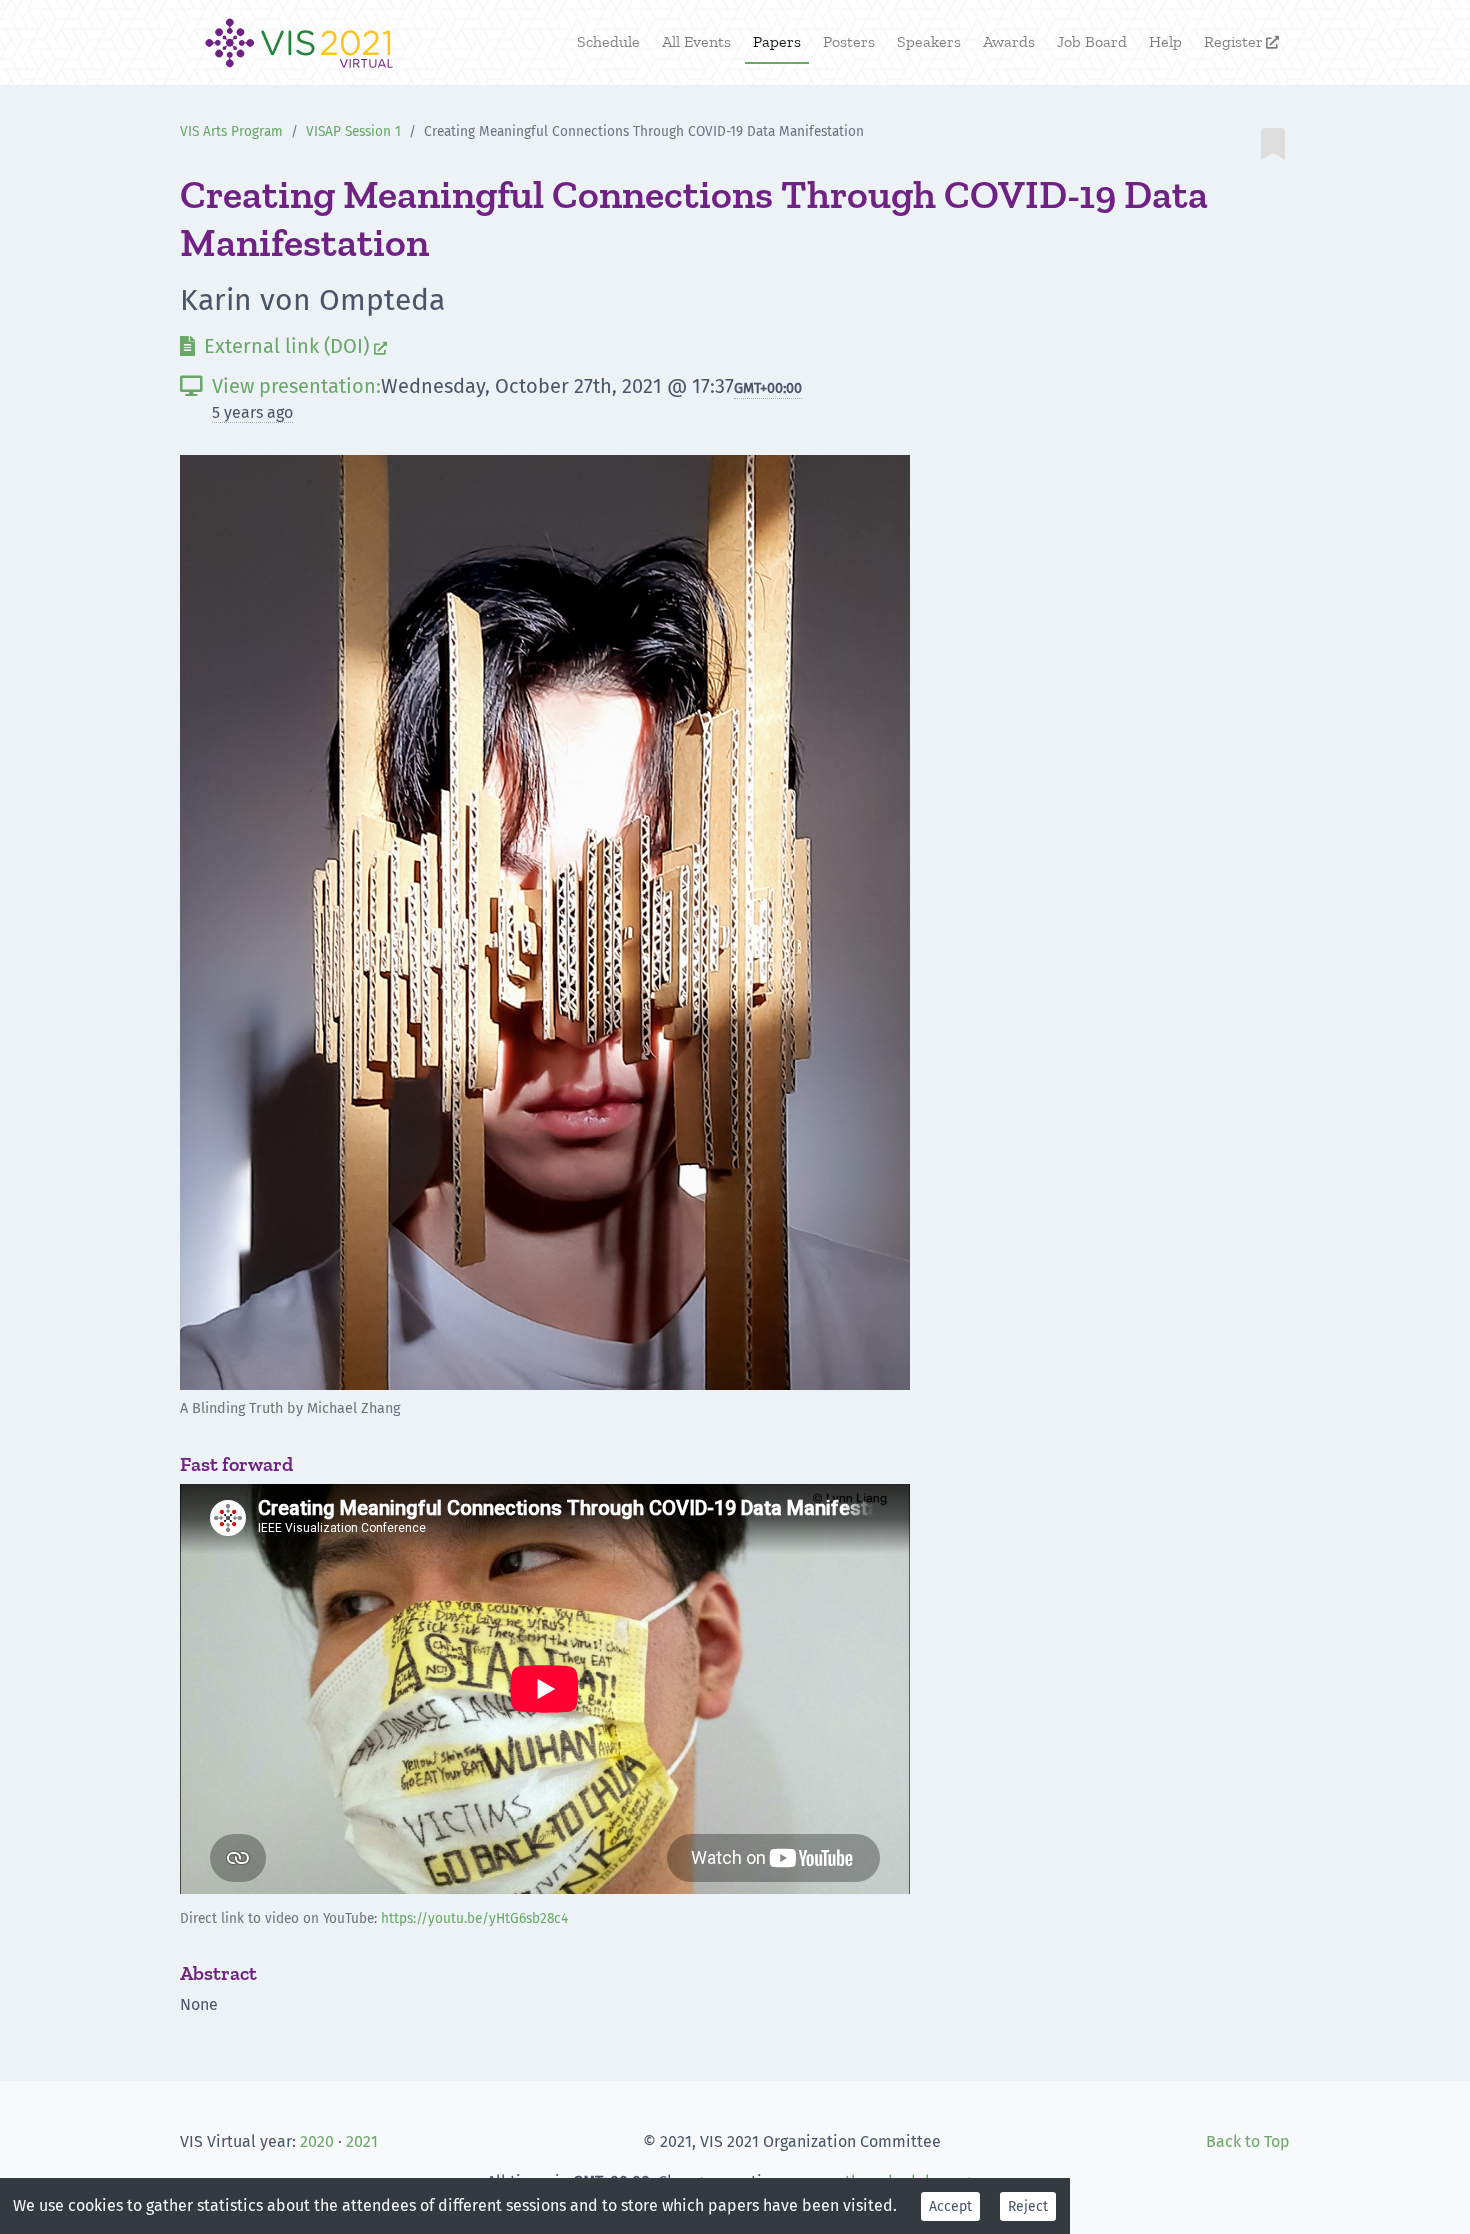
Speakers (929, 41)
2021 (362, 2141)
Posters (849, 41)
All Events (696, 41)
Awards (1009, 41)
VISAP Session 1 (353, 131)
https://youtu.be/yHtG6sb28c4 (474, 1918)
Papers (777, 41)
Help (1165, 41)
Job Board (1092, 41)
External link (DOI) (283, 346)
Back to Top (1248, 2141)
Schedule (608, 41)
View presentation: (280, 386)
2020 (317, 2141)
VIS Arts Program (231, 131)
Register (1241, 41)
